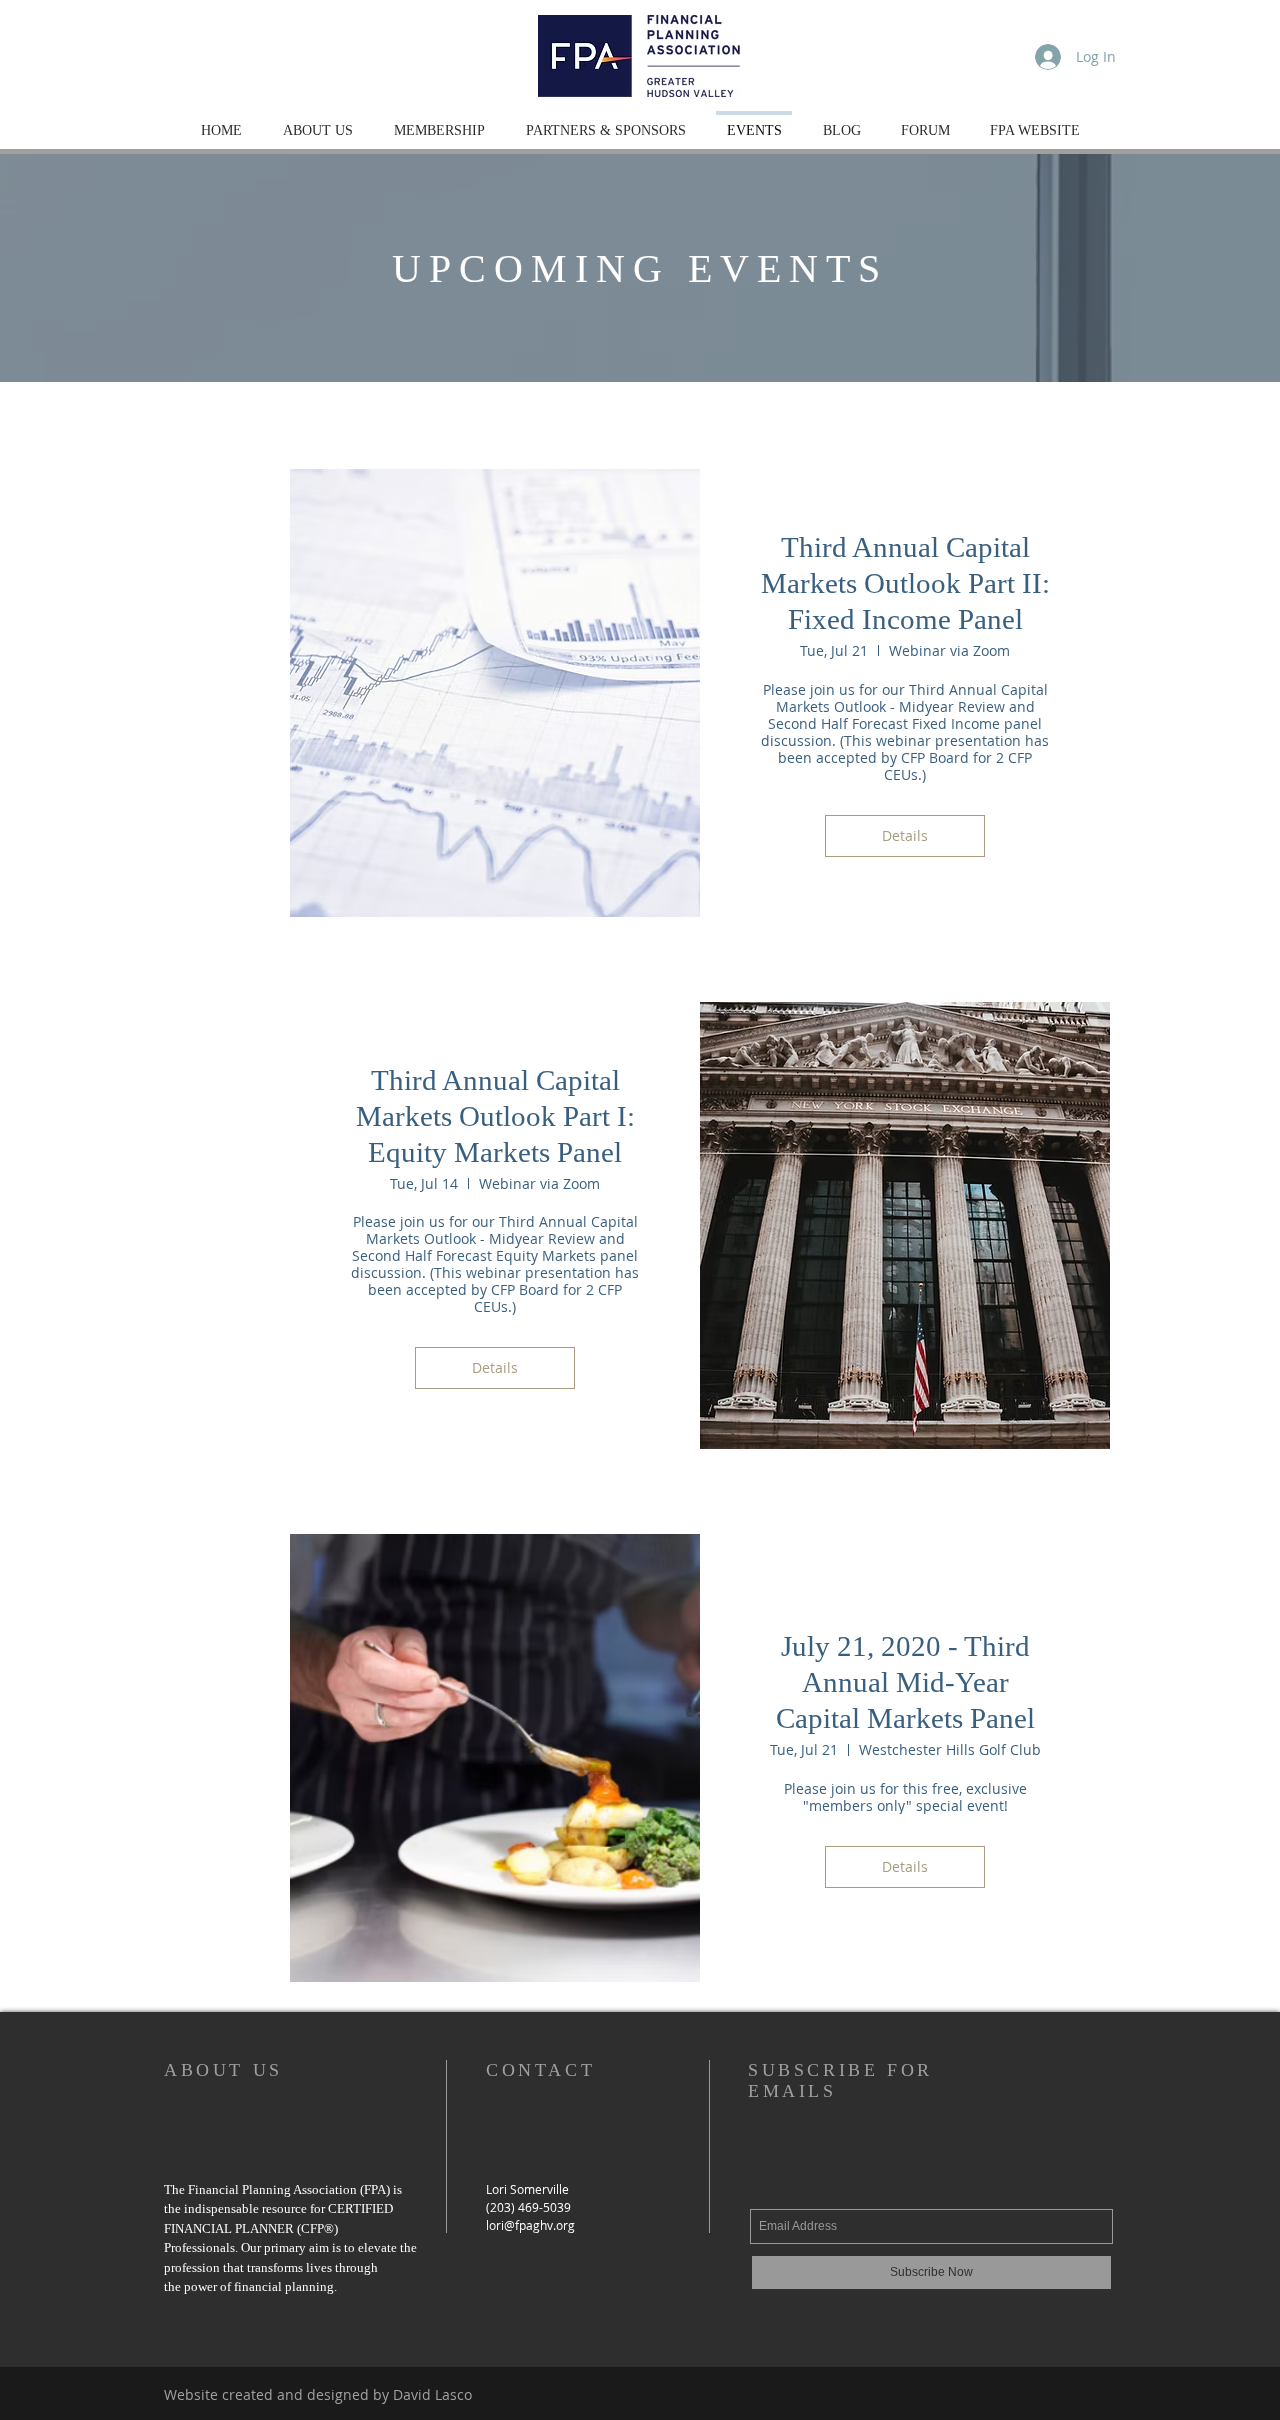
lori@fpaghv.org (530, 2225)
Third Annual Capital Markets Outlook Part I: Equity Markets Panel (495, 1116)
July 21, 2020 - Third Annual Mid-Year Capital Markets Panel (905, 1682)
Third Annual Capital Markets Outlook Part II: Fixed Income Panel (905, 583)
